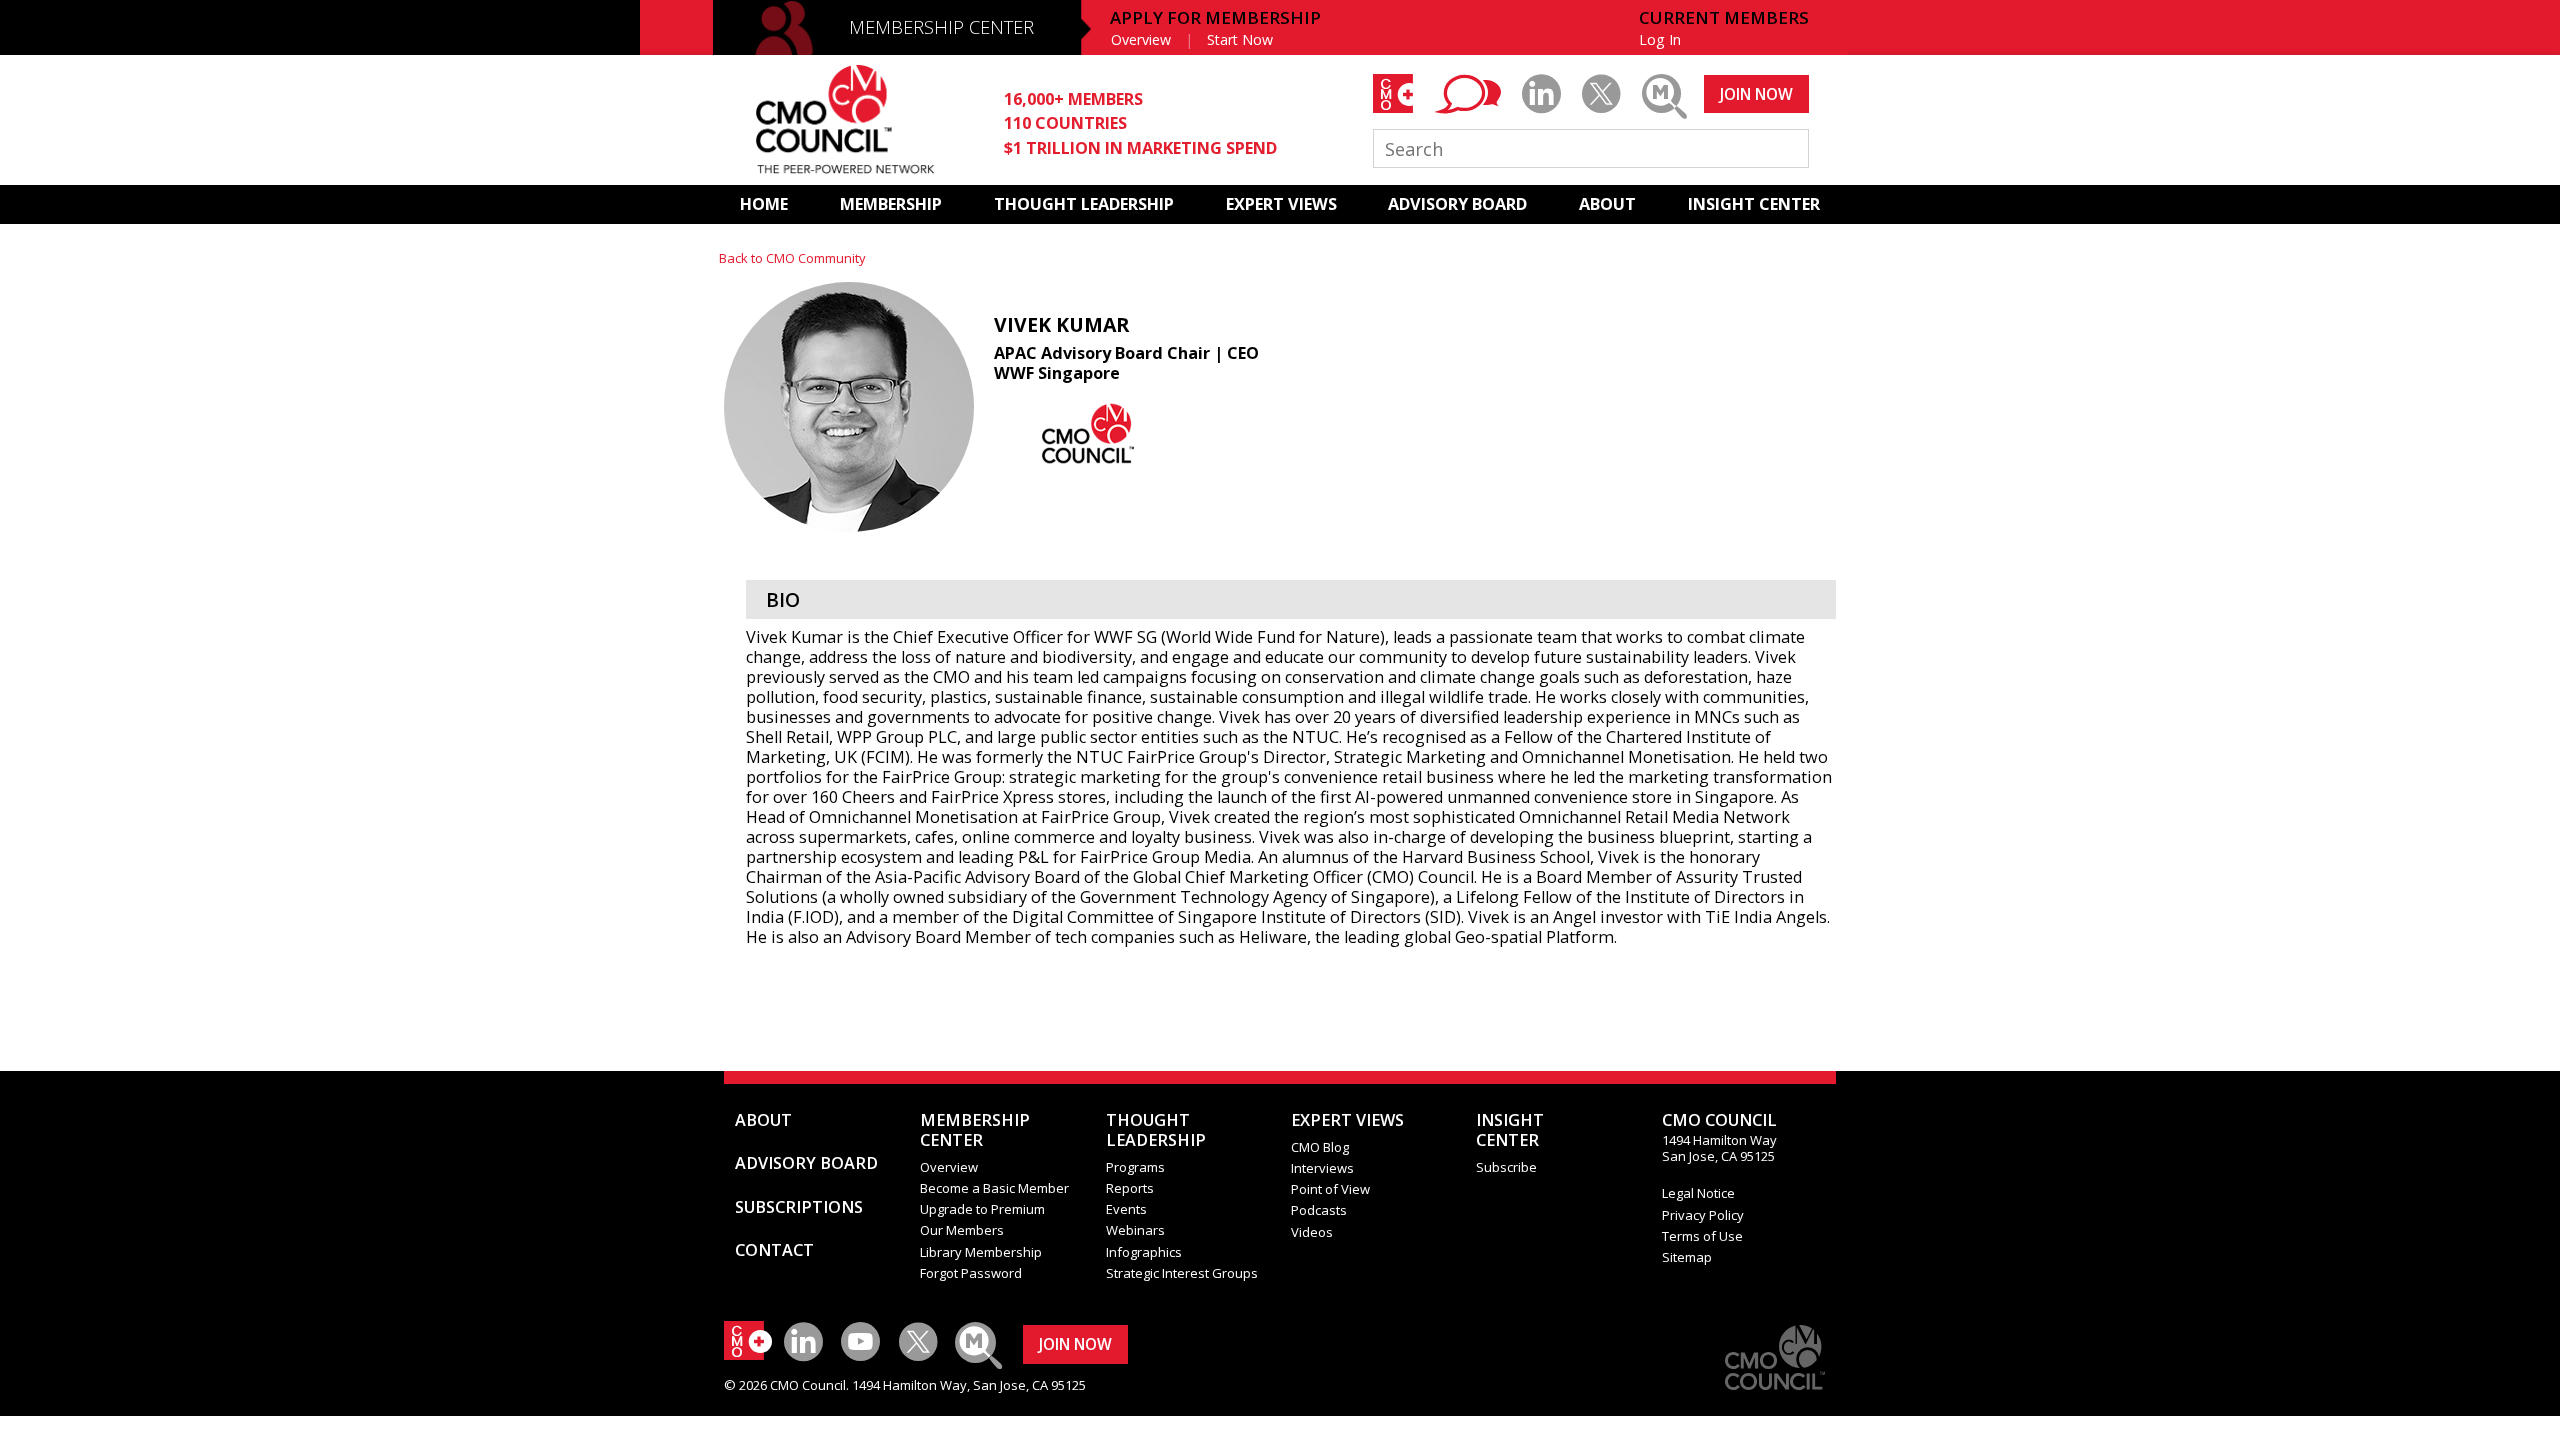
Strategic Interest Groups (1182, 1273)
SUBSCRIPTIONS (799, 1207)
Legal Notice (1698, 1193)
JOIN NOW (1756, 94)
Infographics (1144, 1252)
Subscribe (1506, 1167)
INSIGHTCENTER (1510, 1130)
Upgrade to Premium (982, 1209)
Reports (1130, 1188)
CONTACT (774, 1250)
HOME (764, 204)
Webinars (1135, 1230)
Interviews (1322, 1168)
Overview (1141, 39)
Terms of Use (1702, 1236)
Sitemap (1687, 1257)
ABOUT (1607, 204)
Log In (1660, 39)
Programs (1135, 1167)
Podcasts (1319, 1210)
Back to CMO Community (792, 258)
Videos (1312, 1232)
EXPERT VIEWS (1281, 204)
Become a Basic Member (994, 1188)
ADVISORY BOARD (1457, 204)
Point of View (1330, 1189)
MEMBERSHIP (891, 204)
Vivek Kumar (1061, 324)
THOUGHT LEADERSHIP (1084, 204)
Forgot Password (971, 1273)
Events (1126, 1209)
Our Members (962, 1230)
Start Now (1240, 39)
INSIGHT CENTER (1754, 204)
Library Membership (981, 1252)
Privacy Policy (1703, 1215)
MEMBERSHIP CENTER (941, 27)
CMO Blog (1320, 1147)
